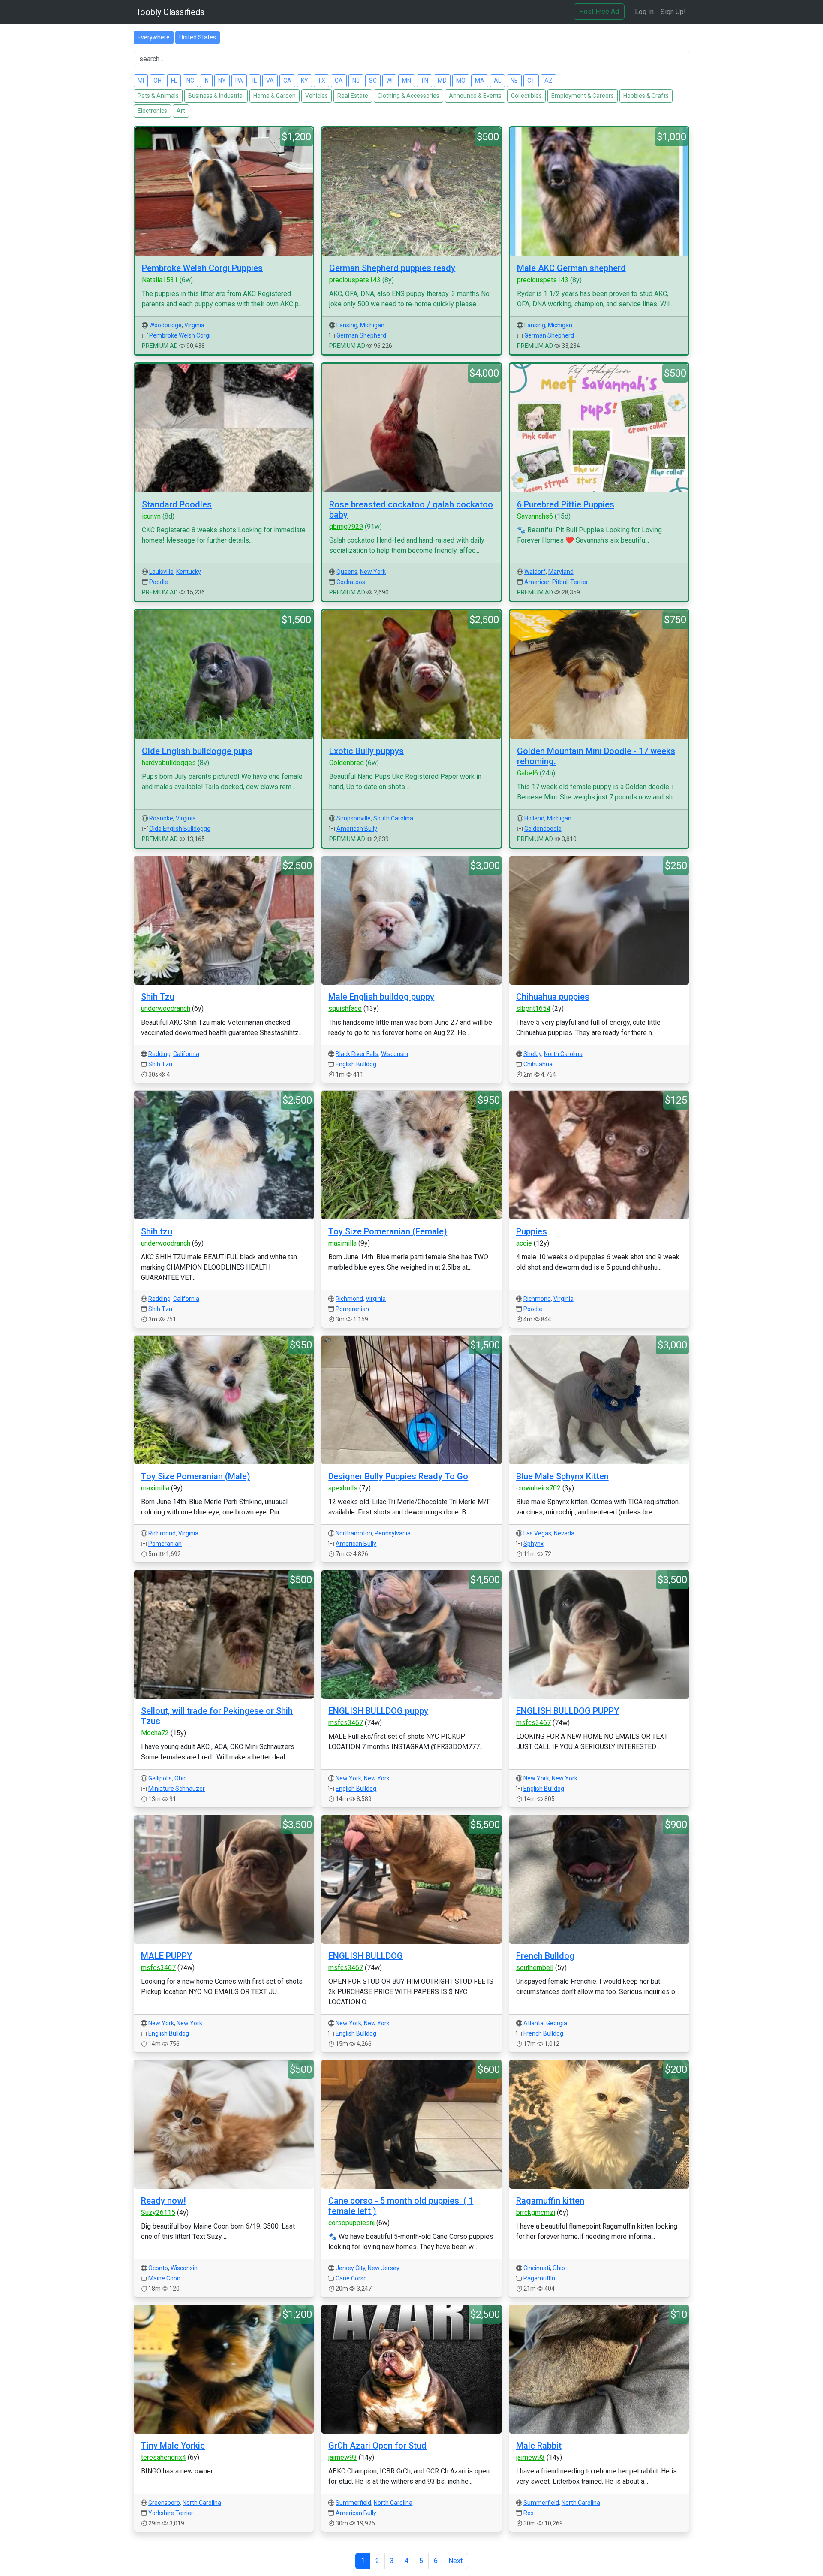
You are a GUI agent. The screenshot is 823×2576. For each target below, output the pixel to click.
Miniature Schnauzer (177, 1789)
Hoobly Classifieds (169, 12)
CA (287, 81)
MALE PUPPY (167, 1956)
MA (480, 81)
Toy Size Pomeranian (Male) (196, 1476)
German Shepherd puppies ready (392, 268)
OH (158, 81)
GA (339, 81)
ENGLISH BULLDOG (366, 1956)
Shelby (532, 1054)
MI (141, 81)
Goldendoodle (543, 829)
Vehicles (317, 96)
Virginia (194, 325)
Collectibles (526, 96)
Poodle (159, 582)
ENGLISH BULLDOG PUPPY (568, 1711)
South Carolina (393, 818)
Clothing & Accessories (408, 96)
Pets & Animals (158, 96)
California (186, 1054)
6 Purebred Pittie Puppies (566, 504)
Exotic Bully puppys (366, 751)
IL (255, 81)
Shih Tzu (158, 997)
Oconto (158, 2268)
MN (407, 81)
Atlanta (533, 2023)
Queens (347, 572)
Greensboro (164, 2503)
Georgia (557, 2023)
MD (442, 81)
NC (190, 81)
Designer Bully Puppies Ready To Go (398, 1476)
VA (270, 81)
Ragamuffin (539, 2278)
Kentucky (189, 572)
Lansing (347, 325)
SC (373, 81)
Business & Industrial (216, 96)
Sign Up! (673, 12)
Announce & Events (475, 96)
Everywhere (154, 37)
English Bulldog (356, 1064)
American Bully (357, 829)
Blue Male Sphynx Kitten (562, 1476)
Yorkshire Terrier (171, 2513)
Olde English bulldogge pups (197, 751)
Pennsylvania (393, 1533)
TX (321, 81)
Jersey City (350, 2268)
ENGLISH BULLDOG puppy (378, 1711)
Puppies (532, 1231)
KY (305, 81)
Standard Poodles (177, 504)
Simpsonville (354, 818)
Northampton (354, 1533)
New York (373, 572)
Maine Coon (164, 2278)
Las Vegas (537, 1533)
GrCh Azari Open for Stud (377, 2446)
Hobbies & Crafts (646, 96)
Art (181, 111)
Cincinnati (537, 2268)
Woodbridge (165, 325)
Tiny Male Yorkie (173, 2446)
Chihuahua (538, 1064)
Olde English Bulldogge (180, 829)
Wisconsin (395, 1054)
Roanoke (161, 818)
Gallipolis (160, 1778)
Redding (159, 1054)
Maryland (561, 572)
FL (174, 81)
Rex (529, 2513)
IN (206, 81)
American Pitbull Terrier (556, 582)
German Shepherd (361, 335)
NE (514, 81)
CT (531, 81)
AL (497, 81)
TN (424, 81)
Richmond (349, 1299)
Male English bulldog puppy (381, 997)
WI (389, 81)
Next (455, 2561)
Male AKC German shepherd (571, 268)
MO (461, 81)
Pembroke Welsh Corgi (180, 335)
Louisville (161, 572)
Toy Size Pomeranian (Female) (388, 1231)
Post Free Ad (599, 11)
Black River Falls (357, 1054)
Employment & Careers (583, 96)
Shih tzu (157, 1231)
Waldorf (535, 572)
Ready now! (164, 2201)
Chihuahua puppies (553, 997)
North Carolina (563, 1054)
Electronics (152, 111)
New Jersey (384, 2268)
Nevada (564, 1533)
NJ (356, 81)
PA (239, 81)
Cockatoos (351, 582)
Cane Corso (351, 2278)
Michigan (372, 325)
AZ (548, 81)
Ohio (181, 1778)
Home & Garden (275, 96)
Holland (534, 818)
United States (198, 37)
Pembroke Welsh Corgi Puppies (202, 268)
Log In (644, 12)
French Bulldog (545, 1956)
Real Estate (353, 96)
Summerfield (353, 2503)
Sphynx (533, 1544)
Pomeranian (352, 1309)
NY (222, 81)
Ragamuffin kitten (550, 2201)
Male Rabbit (539, 2446)
